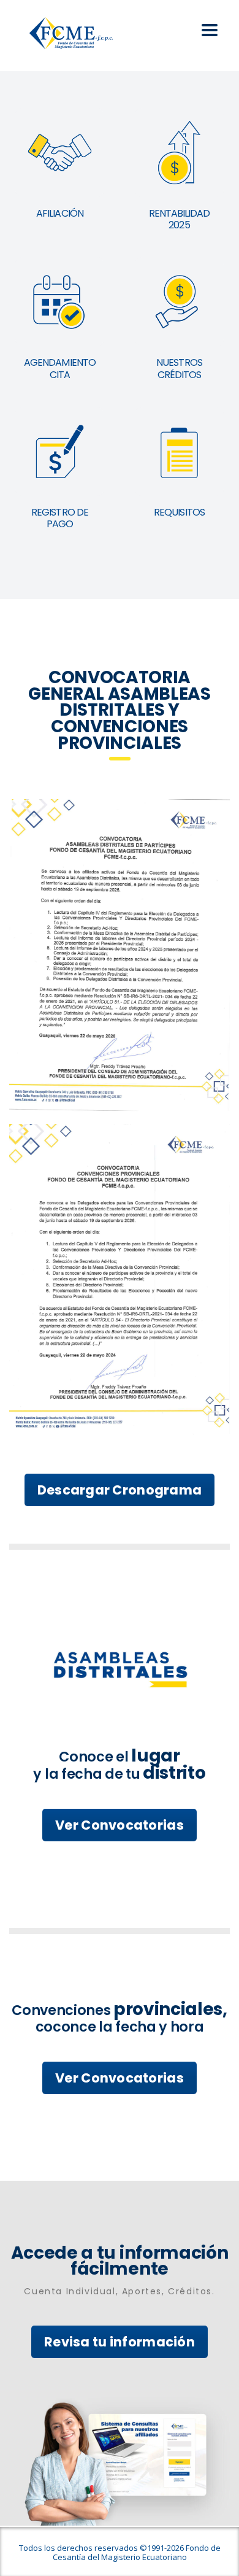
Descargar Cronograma (120, 1490)
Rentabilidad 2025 (179, 219)
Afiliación (59, 213)
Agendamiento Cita (59, 368)
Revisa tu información (120, 2342)
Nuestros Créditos (179, 368)
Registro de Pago (59, 518)
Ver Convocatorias (120, 1825)
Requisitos (179, 512)
